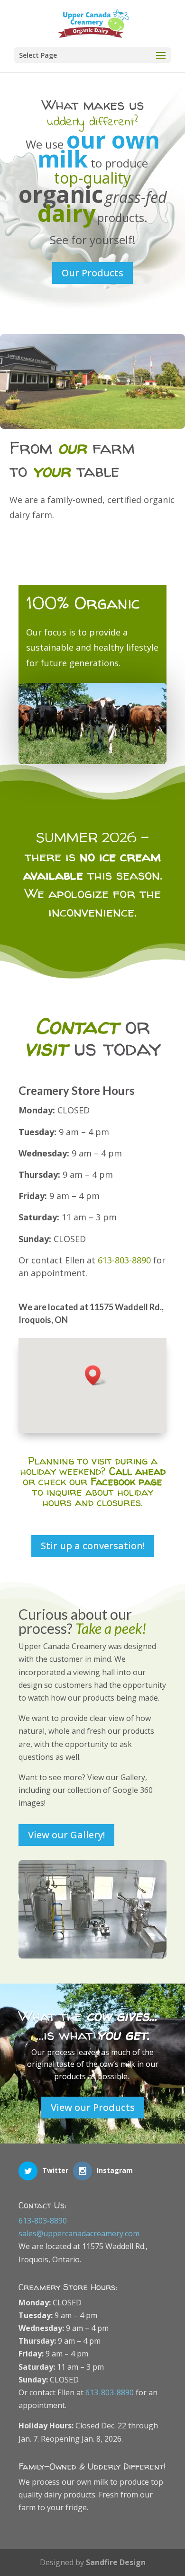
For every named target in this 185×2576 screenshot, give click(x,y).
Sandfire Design (116, 2562)
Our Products (92, 273)
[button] (96, 1375)
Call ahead (137, 1471)
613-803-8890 (124, 1260)
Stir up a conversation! (93, 1546)
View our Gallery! (66, 1835)
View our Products (93, 2107)
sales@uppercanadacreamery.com (79, 2233)
